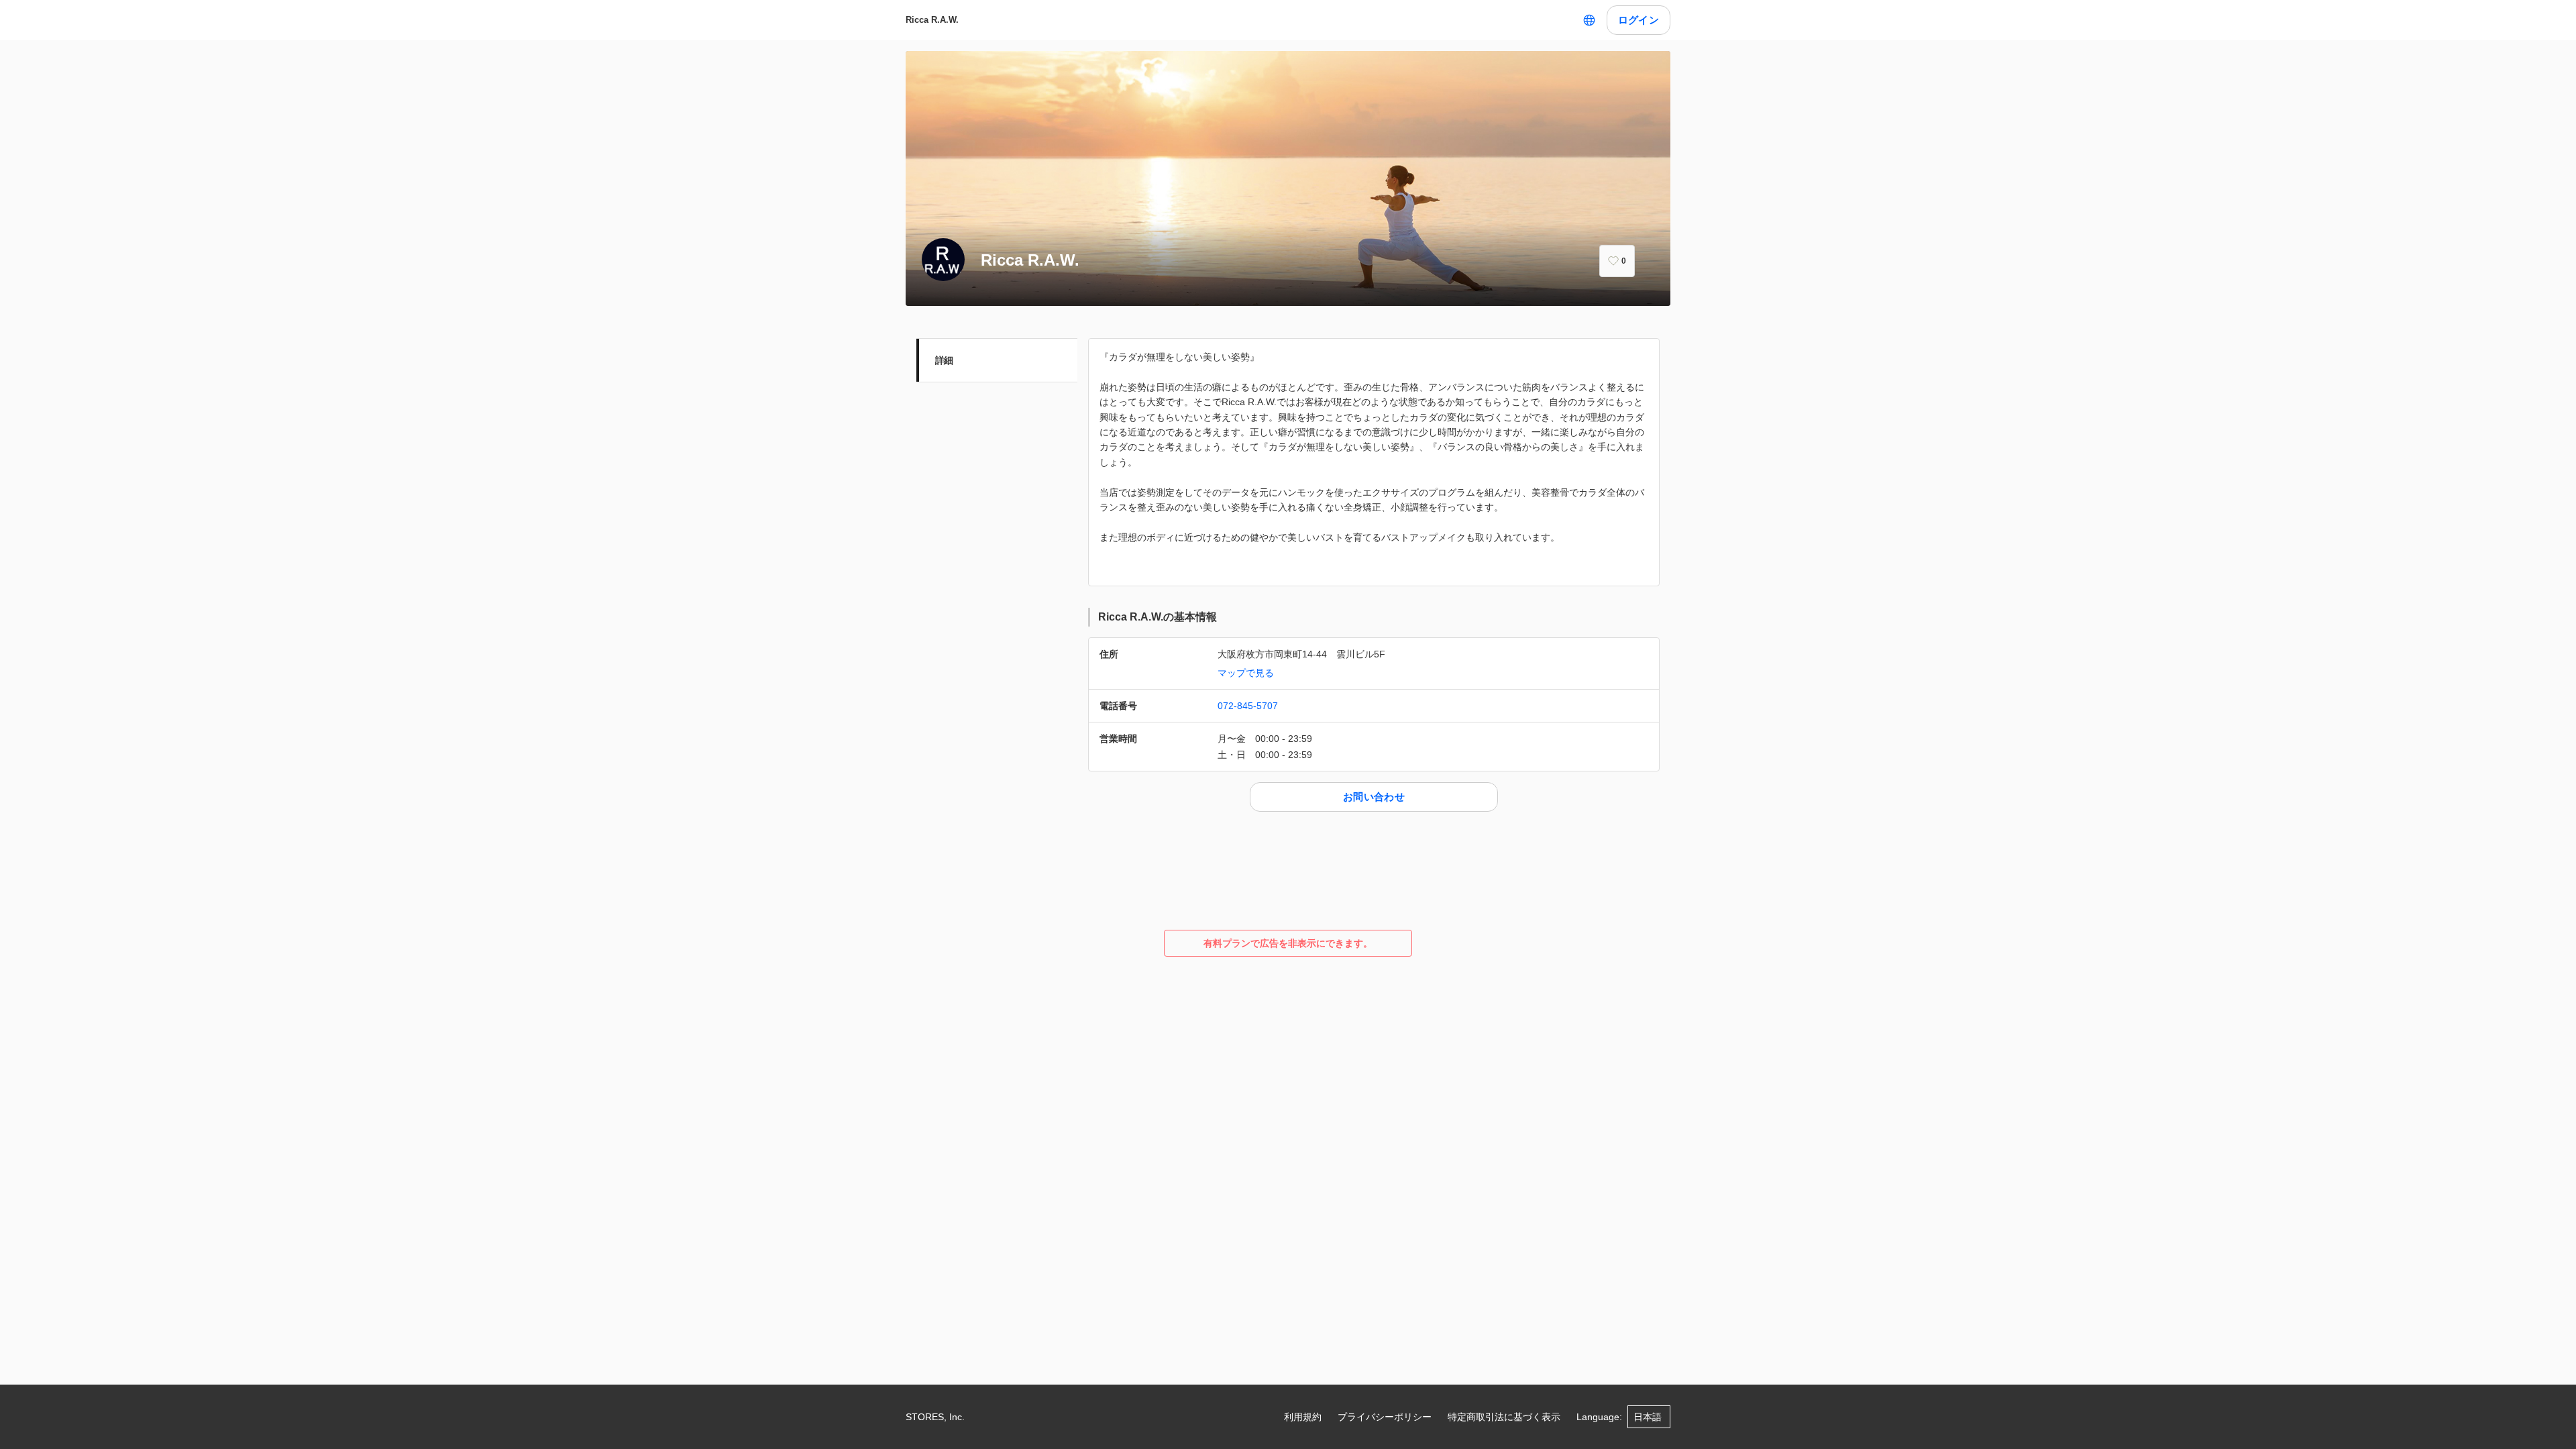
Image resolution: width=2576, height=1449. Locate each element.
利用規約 (1303, 1417)
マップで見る (1246, 673)
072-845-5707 (1248, 706)
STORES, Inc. (935, 1417)
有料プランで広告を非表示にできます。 (1288, 943)
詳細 (944, 360)
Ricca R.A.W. (932, 20)
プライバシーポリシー (1385, 1417)
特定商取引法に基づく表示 (1504, 1417)
